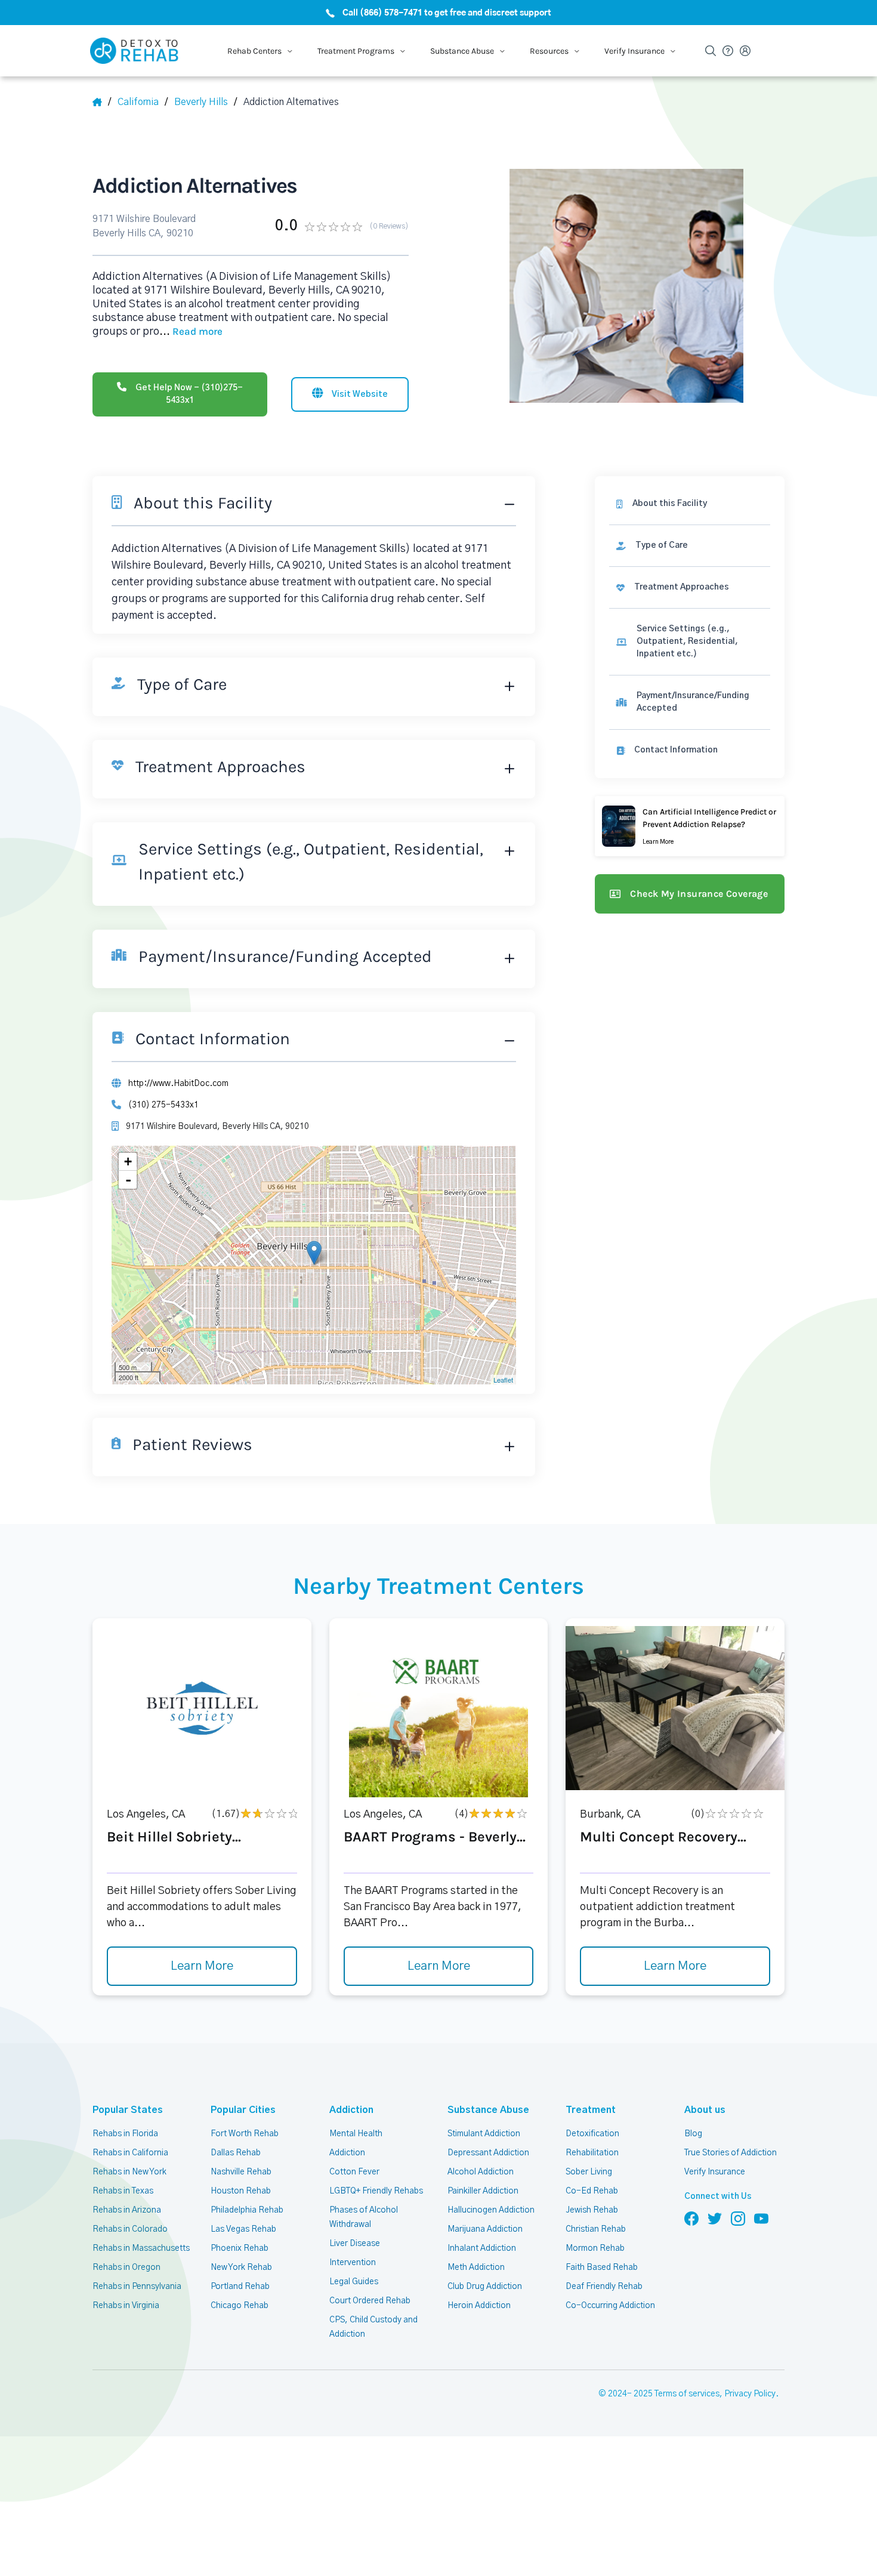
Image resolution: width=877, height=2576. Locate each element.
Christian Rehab (596, 2229)
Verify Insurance (715, 2172)
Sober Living (589, 2172)
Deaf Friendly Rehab (604, 2287)
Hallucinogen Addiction (491, 2210)
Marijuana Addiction (485, 2229)
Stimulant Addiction (484, 2134)
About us (705, 2110)
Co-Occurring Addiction (610, 2306)
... (191, 332)
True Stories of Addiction (731, 2153)
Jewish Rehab (592, 2210)
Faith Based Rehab (602, 2268)
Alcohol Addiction (481, 2172)
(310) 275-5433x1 (163, 1105)
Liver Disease (355, 2244)
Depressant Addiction (488, 2153)
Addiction (351, 2110)
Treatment (591, 2110)
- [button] (128, 1180)
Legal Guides (354, 2282)
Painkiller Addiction (483, 2191)
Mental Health (356, 2134)
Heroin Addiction (479, 2306)
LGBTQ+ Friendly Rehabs (376, 2191)
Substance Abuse (488, 2110)
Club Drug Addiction (485, 2287)
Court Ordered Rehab (370, 2301)
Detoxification (592, 2134)
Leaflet (503, 1380)
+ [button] (128, 1161)
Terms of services (687, 2394)
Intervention (353, 2263)
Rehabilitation (592, 2153)
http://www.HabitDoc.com (178, 1084)
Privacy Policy (750, 2394)
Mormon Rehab (595, 2248)
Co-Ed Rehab (592, 2191)
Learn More (202, 1966)
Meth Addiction (476, 2268)
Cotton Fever (354, 2172)
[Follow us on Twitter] (715, 2218)
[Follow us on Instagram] (738, 2218)
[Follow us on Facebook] (691, 2218)
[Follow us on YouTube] (761, 2218)
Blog (693, 2134)
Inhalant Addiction (482, 2248)
